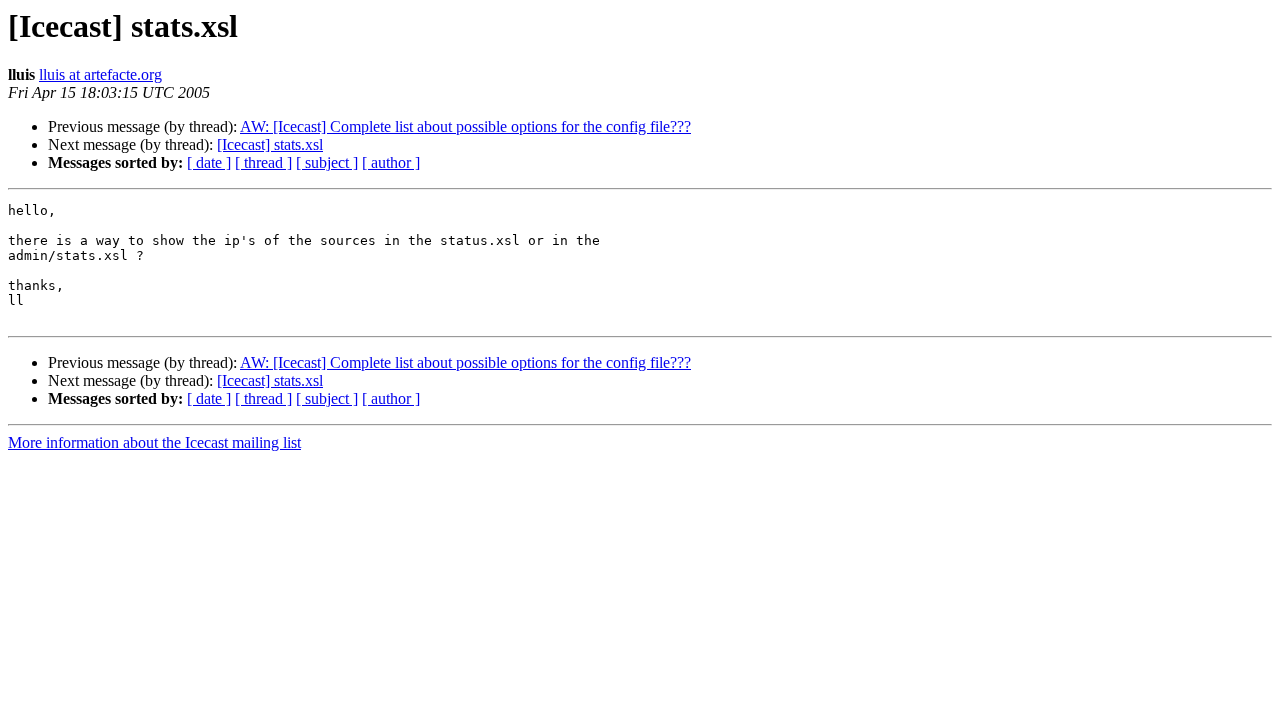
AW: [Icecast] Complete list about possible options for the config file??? (465, 126)
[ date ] (209, 162)
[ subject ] (327, 162)
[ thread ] (263, 162)
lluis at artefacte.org (100, 74)
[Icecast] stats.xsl (270, 144)
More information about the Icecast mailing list (154, 442)
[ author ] (391, 162)
